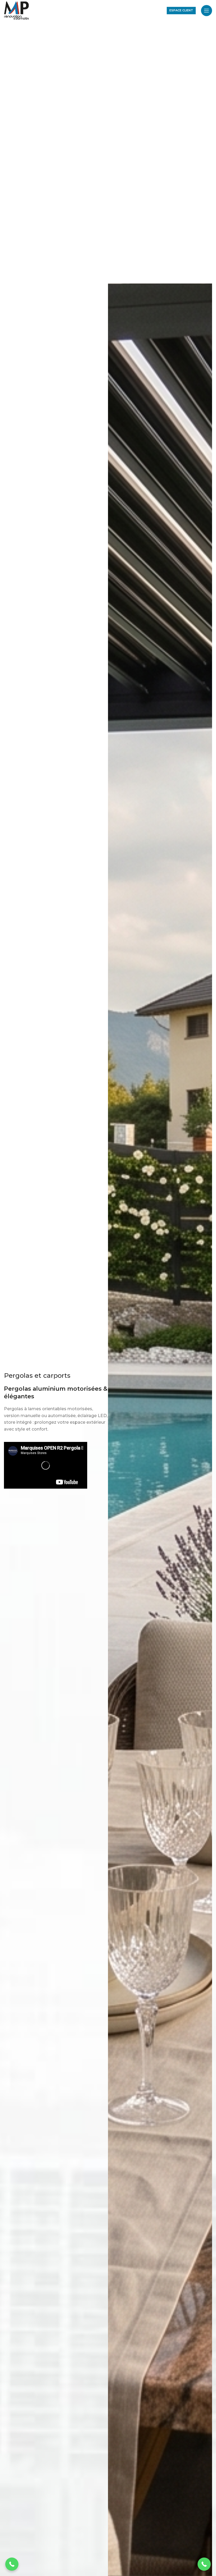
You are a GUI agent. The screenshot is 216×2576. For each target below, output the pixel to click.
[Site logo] (16, 10)
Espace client (181, 10)
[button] (204, 2564)
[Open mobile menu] (207, 11)
